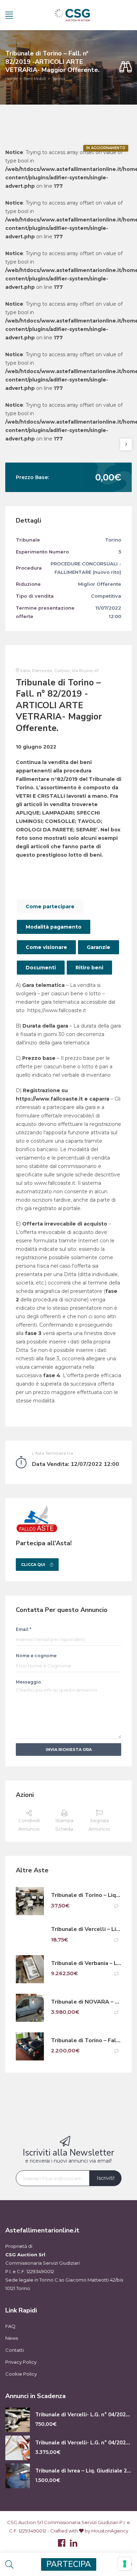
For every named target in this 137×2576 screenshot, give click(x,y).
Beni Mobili (35, 78)
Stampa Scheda (64, 1825)
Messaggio (28, 1682)
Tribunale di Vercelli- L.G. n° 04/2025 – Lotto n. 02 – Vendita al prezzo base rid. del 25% (83, 2443)
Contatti (15, 2350)
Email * (24, 1629)
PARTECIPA (69, 2564)
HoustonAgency (110, 2531)
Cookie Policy (21, 2374)
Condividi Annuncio (29, 1825)
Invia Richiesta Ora (69, 1750)
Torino (58, 78)
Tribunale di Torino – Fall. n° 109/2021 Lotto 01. (86, 2041)
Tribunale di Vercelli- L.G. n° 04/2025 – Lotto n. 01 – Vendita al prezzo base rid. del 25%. (83, 2415)
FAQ (10, 2326)
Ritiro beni (89, 968)
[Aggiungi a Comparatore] (116, 1906)
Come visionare (46, 947)
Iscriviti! (106, 2178)
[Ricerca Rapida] (126, 67)
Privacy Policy (21, 2362)
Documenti (41, 968)
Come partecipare (50, 907)
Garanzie (99, 947)
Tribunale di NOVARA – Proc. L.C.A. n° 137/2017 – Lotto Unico (86, 2002)
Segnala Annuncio (99, 1825)
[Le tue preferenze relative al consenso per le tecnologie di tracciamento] (125, 2564)
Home (11, 78)
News (12, 2338)
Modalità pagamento (54, 927)
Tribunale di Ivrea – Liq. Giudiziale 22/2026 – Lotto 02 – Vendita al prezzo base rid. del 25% (83, 2471)
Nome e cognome (36, 1656)
